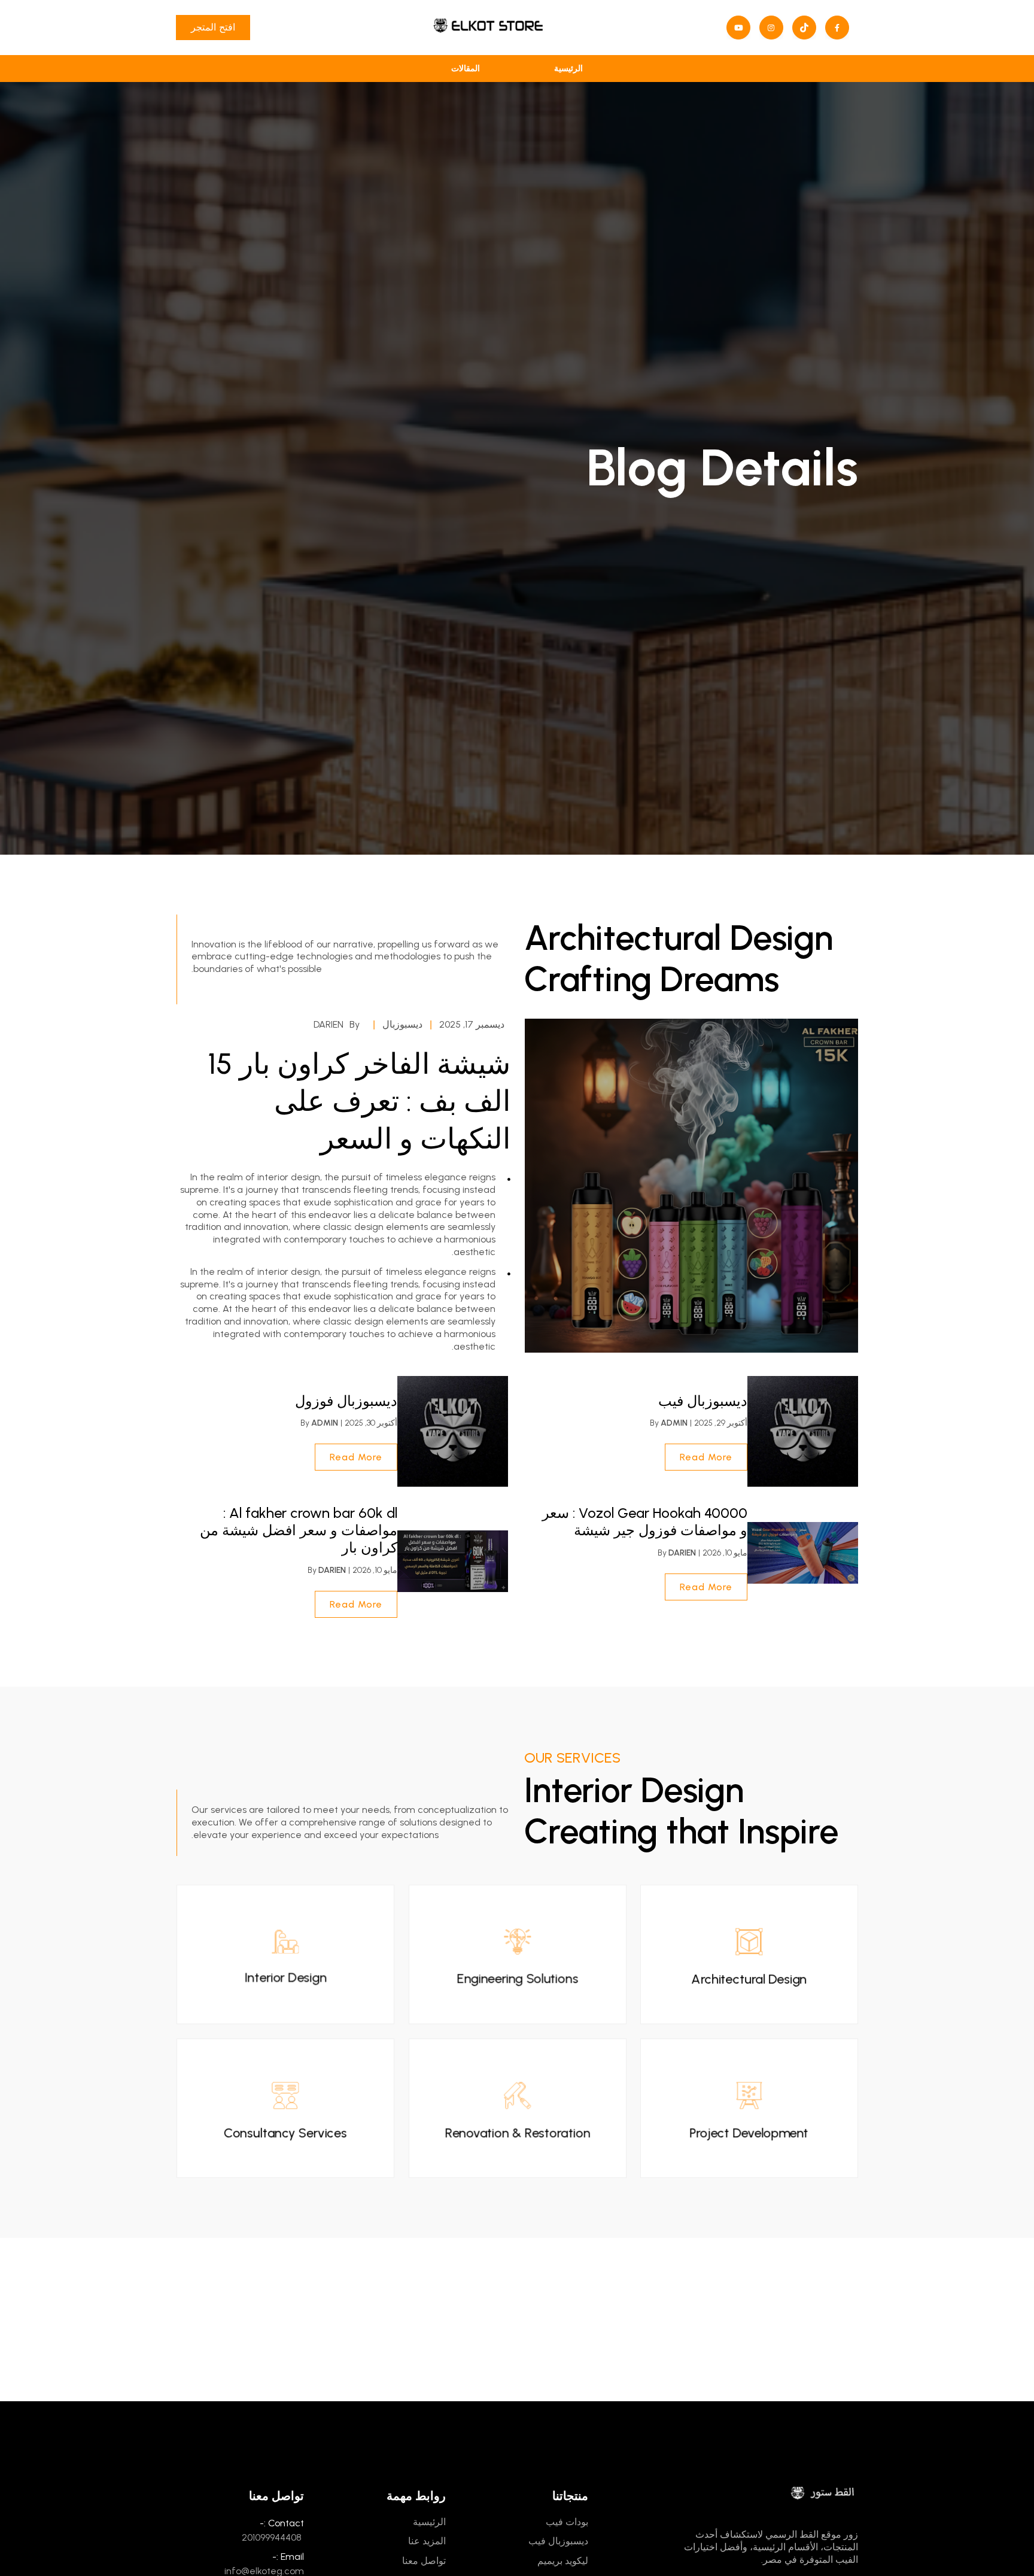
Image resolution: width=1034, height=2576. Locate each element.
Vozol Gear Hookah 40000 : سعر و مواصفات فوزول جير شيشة (645, 1521)
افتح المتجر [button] (213, 27)
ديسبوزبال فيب (703, 1401)
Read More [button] (706, 1457)
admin (674, 1423)
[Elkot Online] (488, 28)
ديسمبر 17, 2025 (472, 1024)
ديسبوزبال (402, 1024)
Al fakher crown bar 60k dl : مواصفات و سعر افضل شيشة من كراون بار (299, 1530)
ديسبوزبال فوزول (346, 1401)
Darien (329, 1024)
